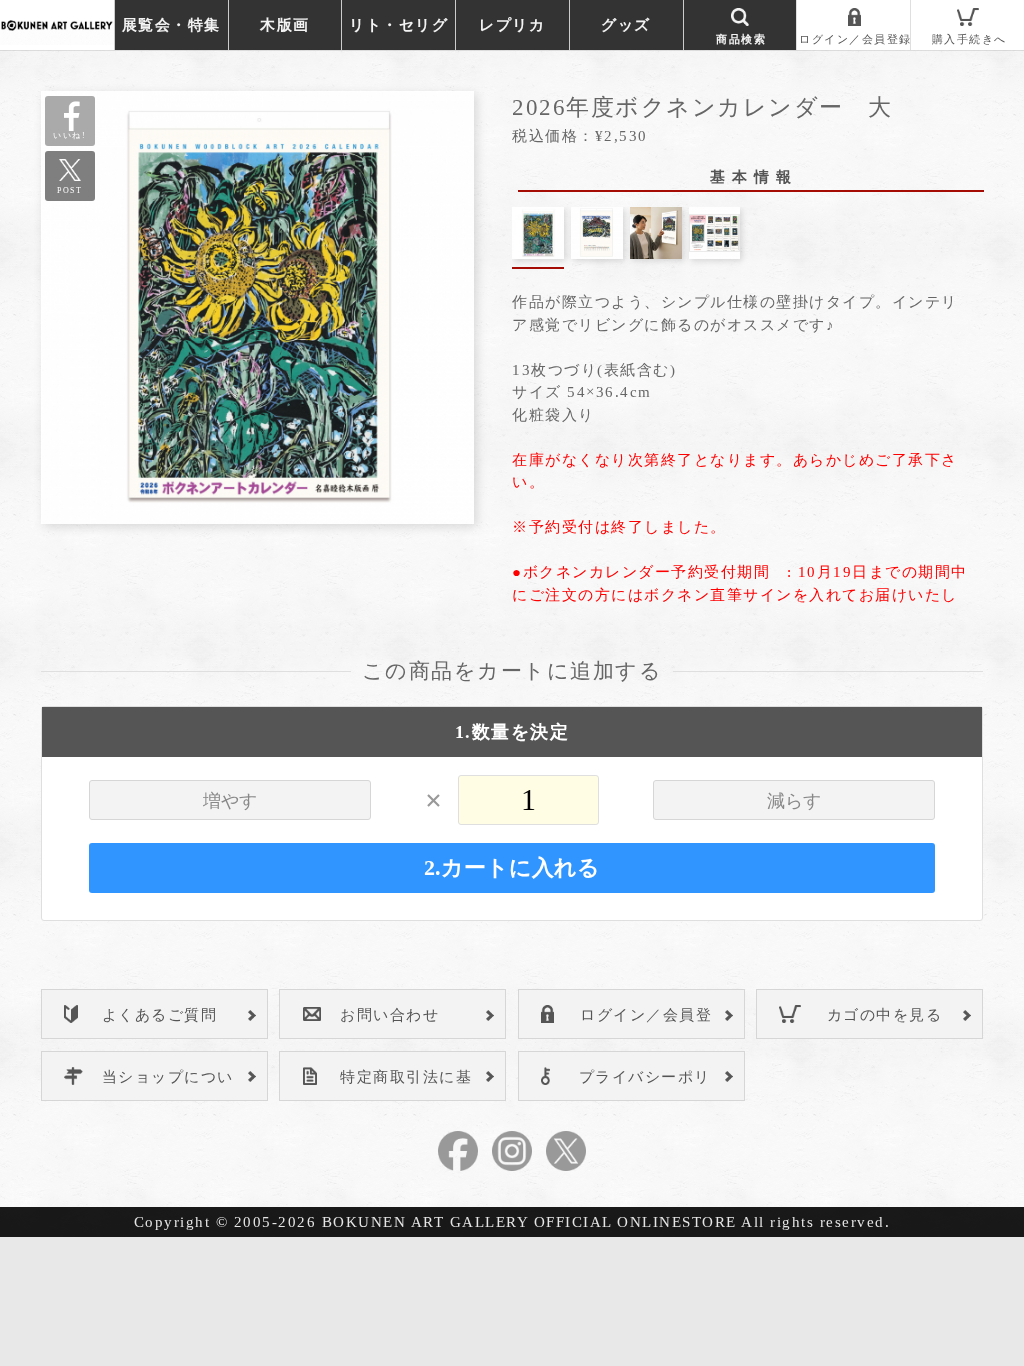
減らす (794, 801)
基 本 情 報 (751, 177)
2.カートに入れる (512, 868)
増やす (230, 801)
